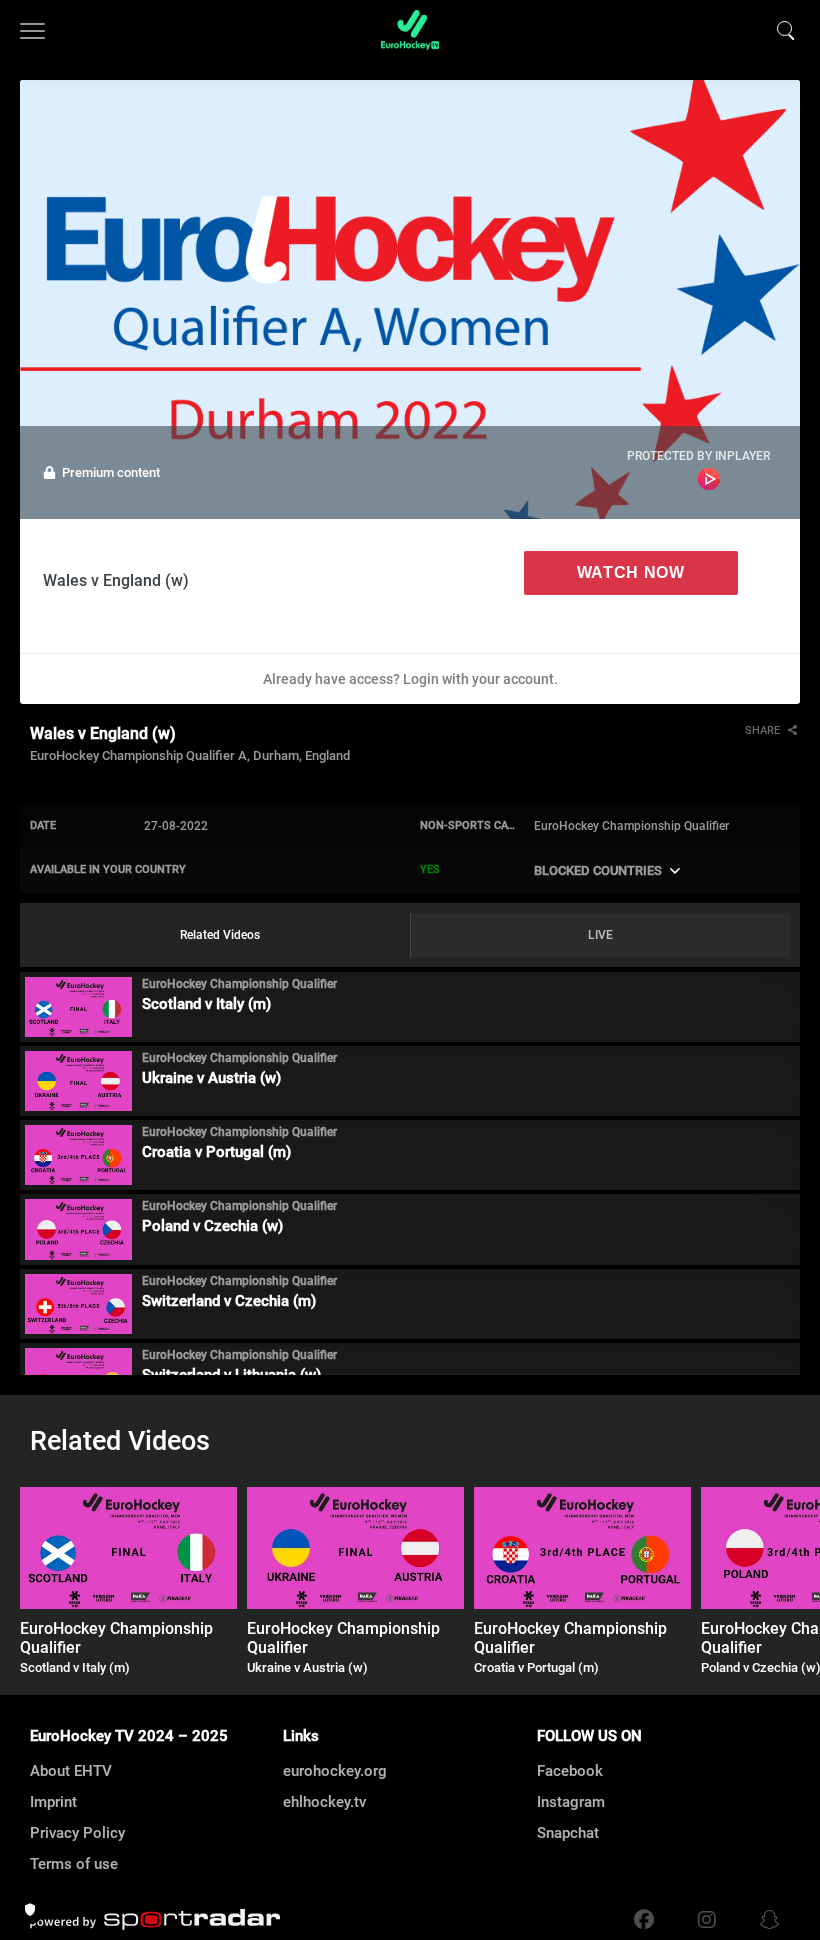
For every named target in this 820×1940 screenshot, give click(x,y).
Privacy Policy (77, 1833)
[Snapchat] (765, 1920)
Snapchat (568, 1833)
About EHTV (71, 1771)
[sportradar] (155, 1920)
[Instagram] (707, 1920)
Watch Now (631, 572)
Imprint (53, 1802)
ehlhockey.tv (324, 1802)
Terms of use (74, 1864)
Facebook (570, 1771)
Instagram (571, 1802)
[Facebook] (644, 1920)
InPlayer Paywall (709, 479)
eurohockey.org (335, 1771)
